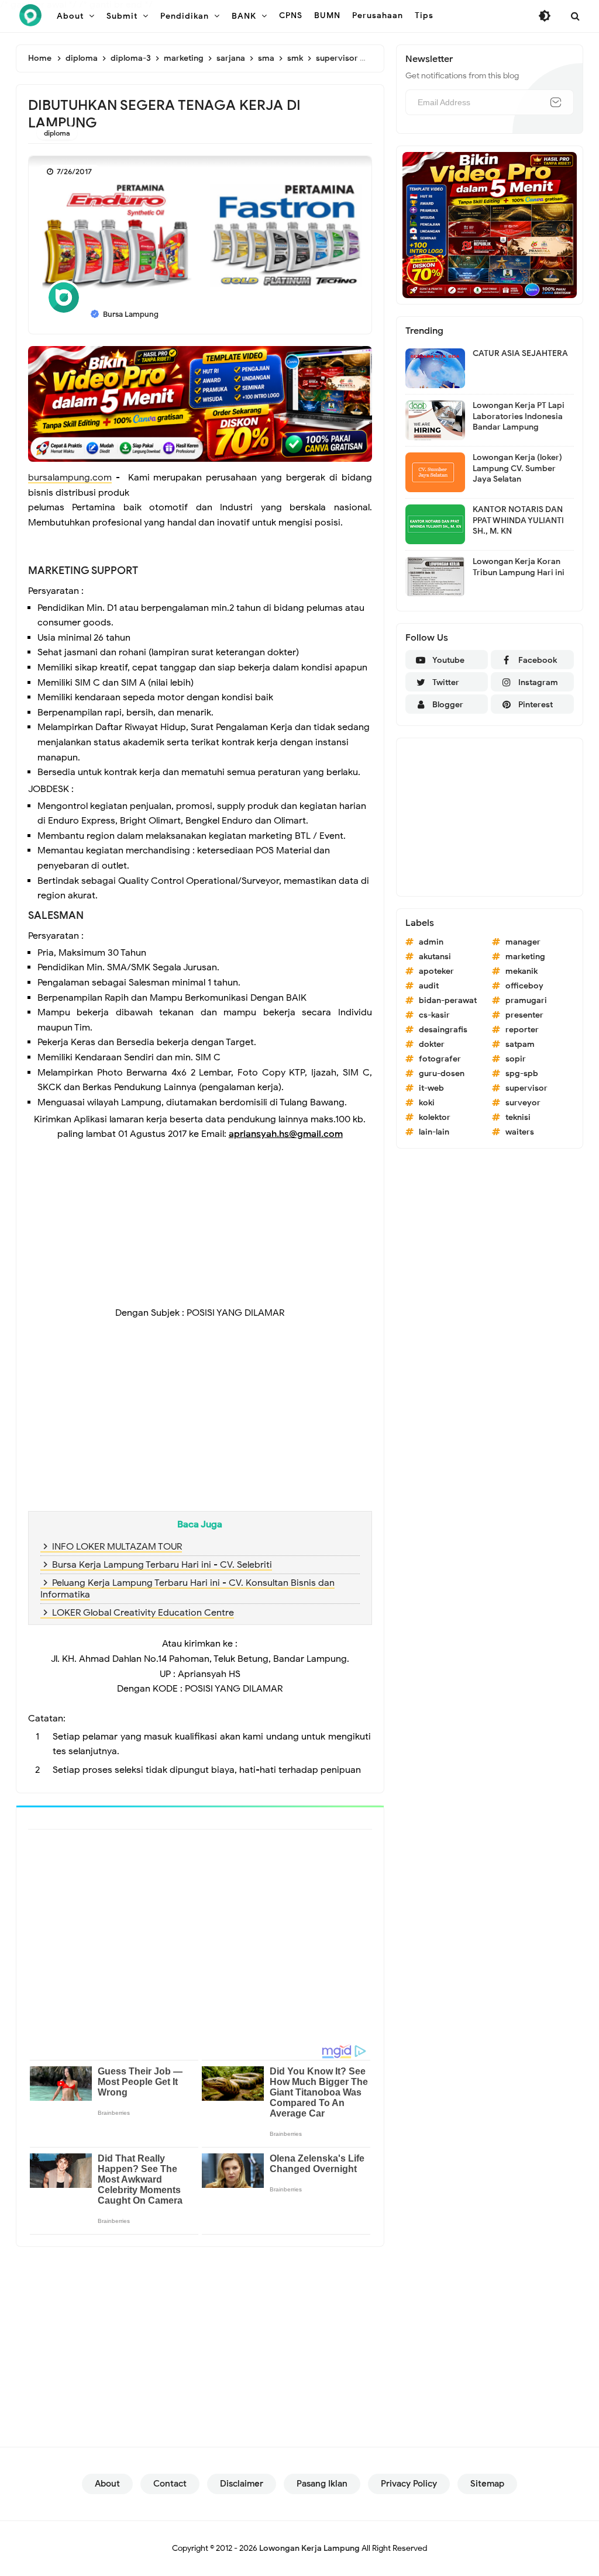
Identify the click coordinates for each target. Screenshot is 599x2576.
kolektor (435, 1117)
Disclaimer (242, 2484)
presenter (524, 1015)
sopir (516, 1059)
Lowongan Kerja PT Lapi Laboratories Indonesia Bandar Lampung (519, 416)
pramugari (526, 1000)
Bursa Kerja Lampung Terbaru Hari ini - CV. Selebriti (162, 1565)
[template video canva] (490, 224)
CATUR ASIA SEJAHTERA (520, 353)
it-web (431, 1088)
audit (429, 986)
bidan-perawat (448, 1000)
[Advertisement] (200, 1224)
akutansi (435, 957)
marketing (525, 957)
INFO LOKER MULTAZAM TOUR (117, 1547)
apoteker (436, 971)
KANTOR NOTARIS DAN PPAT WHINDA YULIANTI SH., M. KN (518, 520)
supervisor (526, 1088)
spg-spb (522, 1073)
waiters (520, 1132)
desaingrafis (443, 1030)
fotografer (440, 1059)
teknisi (518, 1117)
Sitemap (487, 2484)
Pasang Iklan (322, 2484)
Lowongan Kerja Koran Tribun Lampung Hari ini (519, 567)
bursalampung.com (70, 478)
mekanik (521, 971)
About (107, 2484)
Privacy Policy (409, 2484)
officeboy (524, 986)
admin (431, 942)
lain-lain (434, 1132)
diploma (57, 133)
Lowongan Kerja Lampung (309, 2548)
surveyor (523, 1103)
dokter (432, 1044)
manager (523, 942)
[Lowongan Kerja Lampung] (30, 15)
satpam (520, 1044)
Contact (170, 2484)
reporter (522, 1030)
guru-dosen (442, 1073)
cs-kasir (434, 1015)
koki (427, 1103)
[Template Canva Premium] (200, 403)
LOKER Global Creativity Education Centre (143, 1613)
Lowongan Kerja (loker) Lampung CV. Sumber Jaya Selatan (517, 468)
